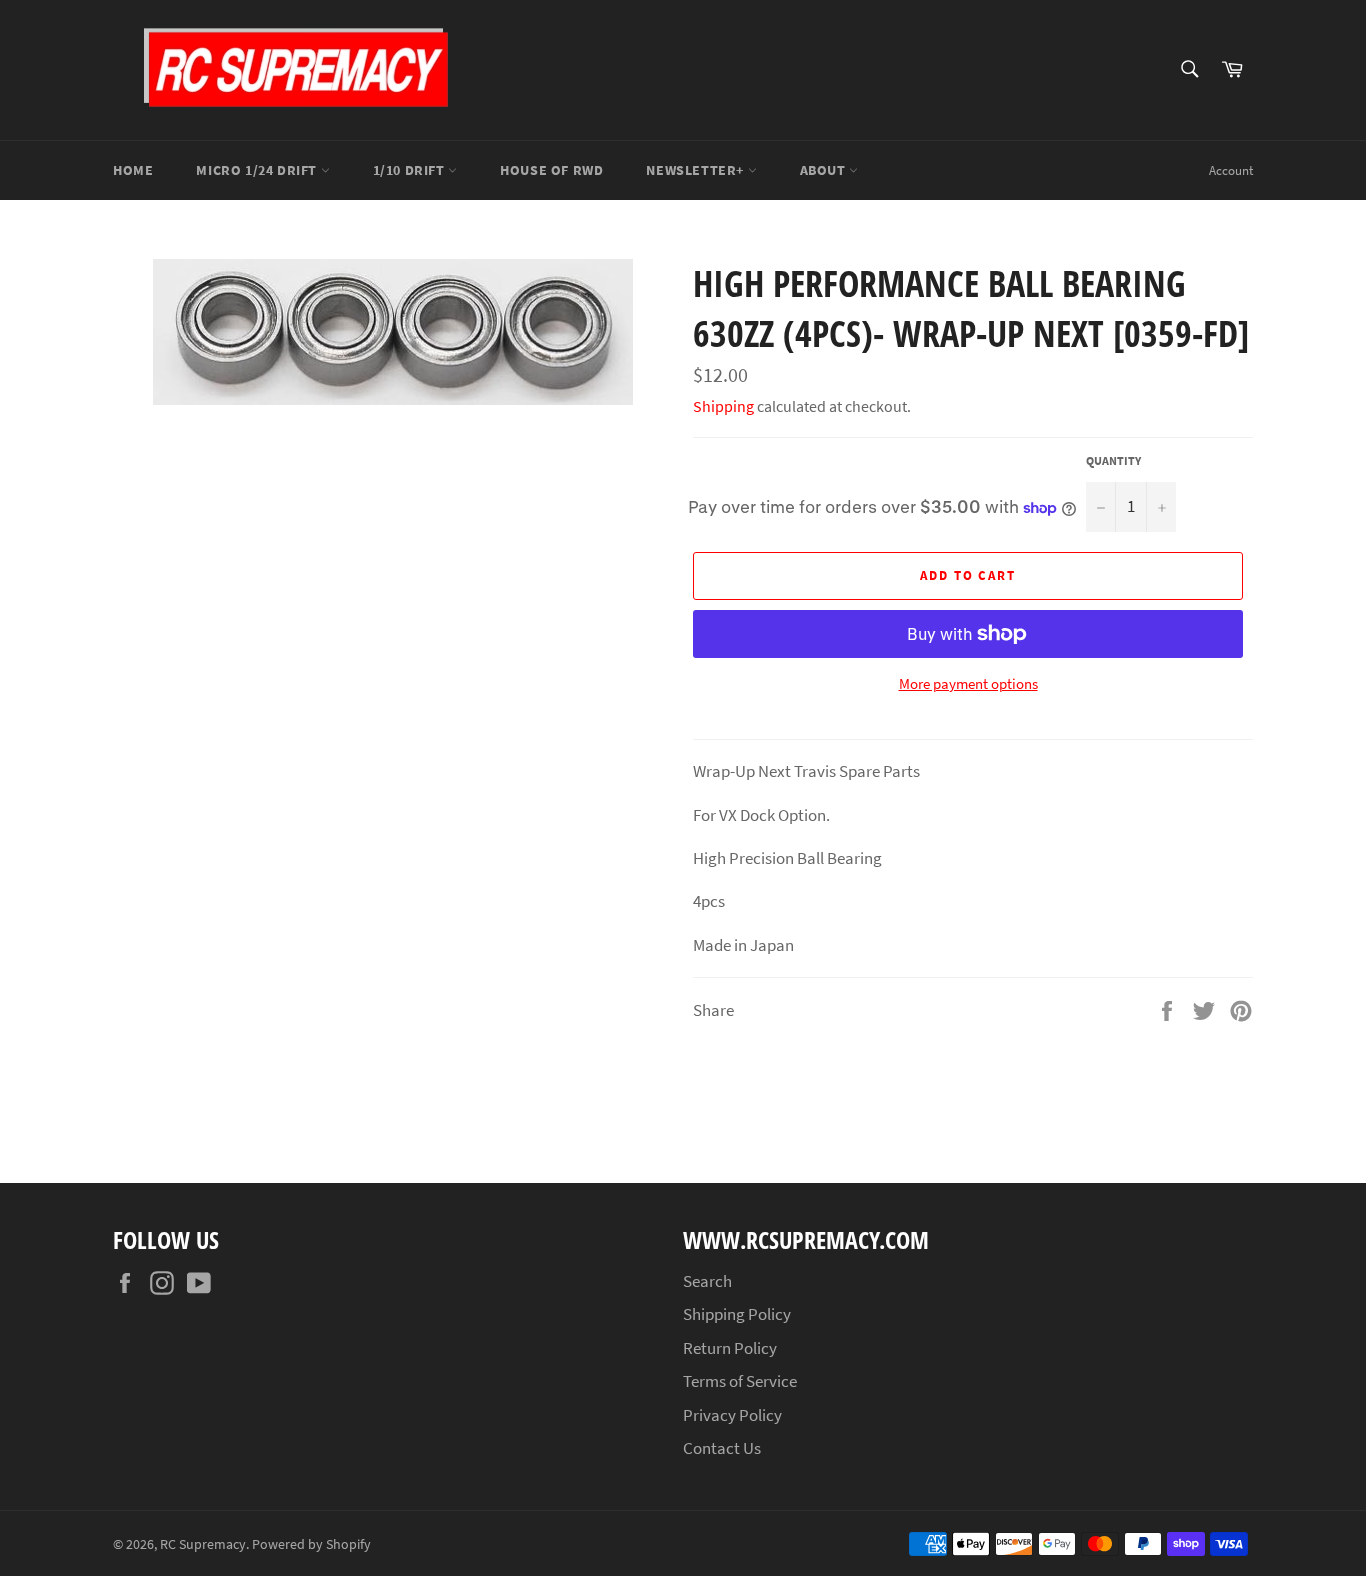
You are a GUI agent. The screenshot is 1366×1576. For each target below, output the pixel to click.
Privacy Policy (732, 1415)
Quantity (1113, 460)
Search (707, 1281)
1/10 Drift (411, 170)
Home (133, 170)
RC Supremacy (203, 1544)
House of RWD (551, 170)
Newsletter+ (696, 170)
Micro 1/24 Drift (258, 170)
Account (1231, 170)
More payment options (968, 683)
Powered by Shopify (311, 1544)
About (825, 170)
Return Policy (730, 1348)
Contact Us (722, 1448)
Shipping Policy (737, 1314)
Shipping (723, 406)
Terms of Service (740, 1381)
